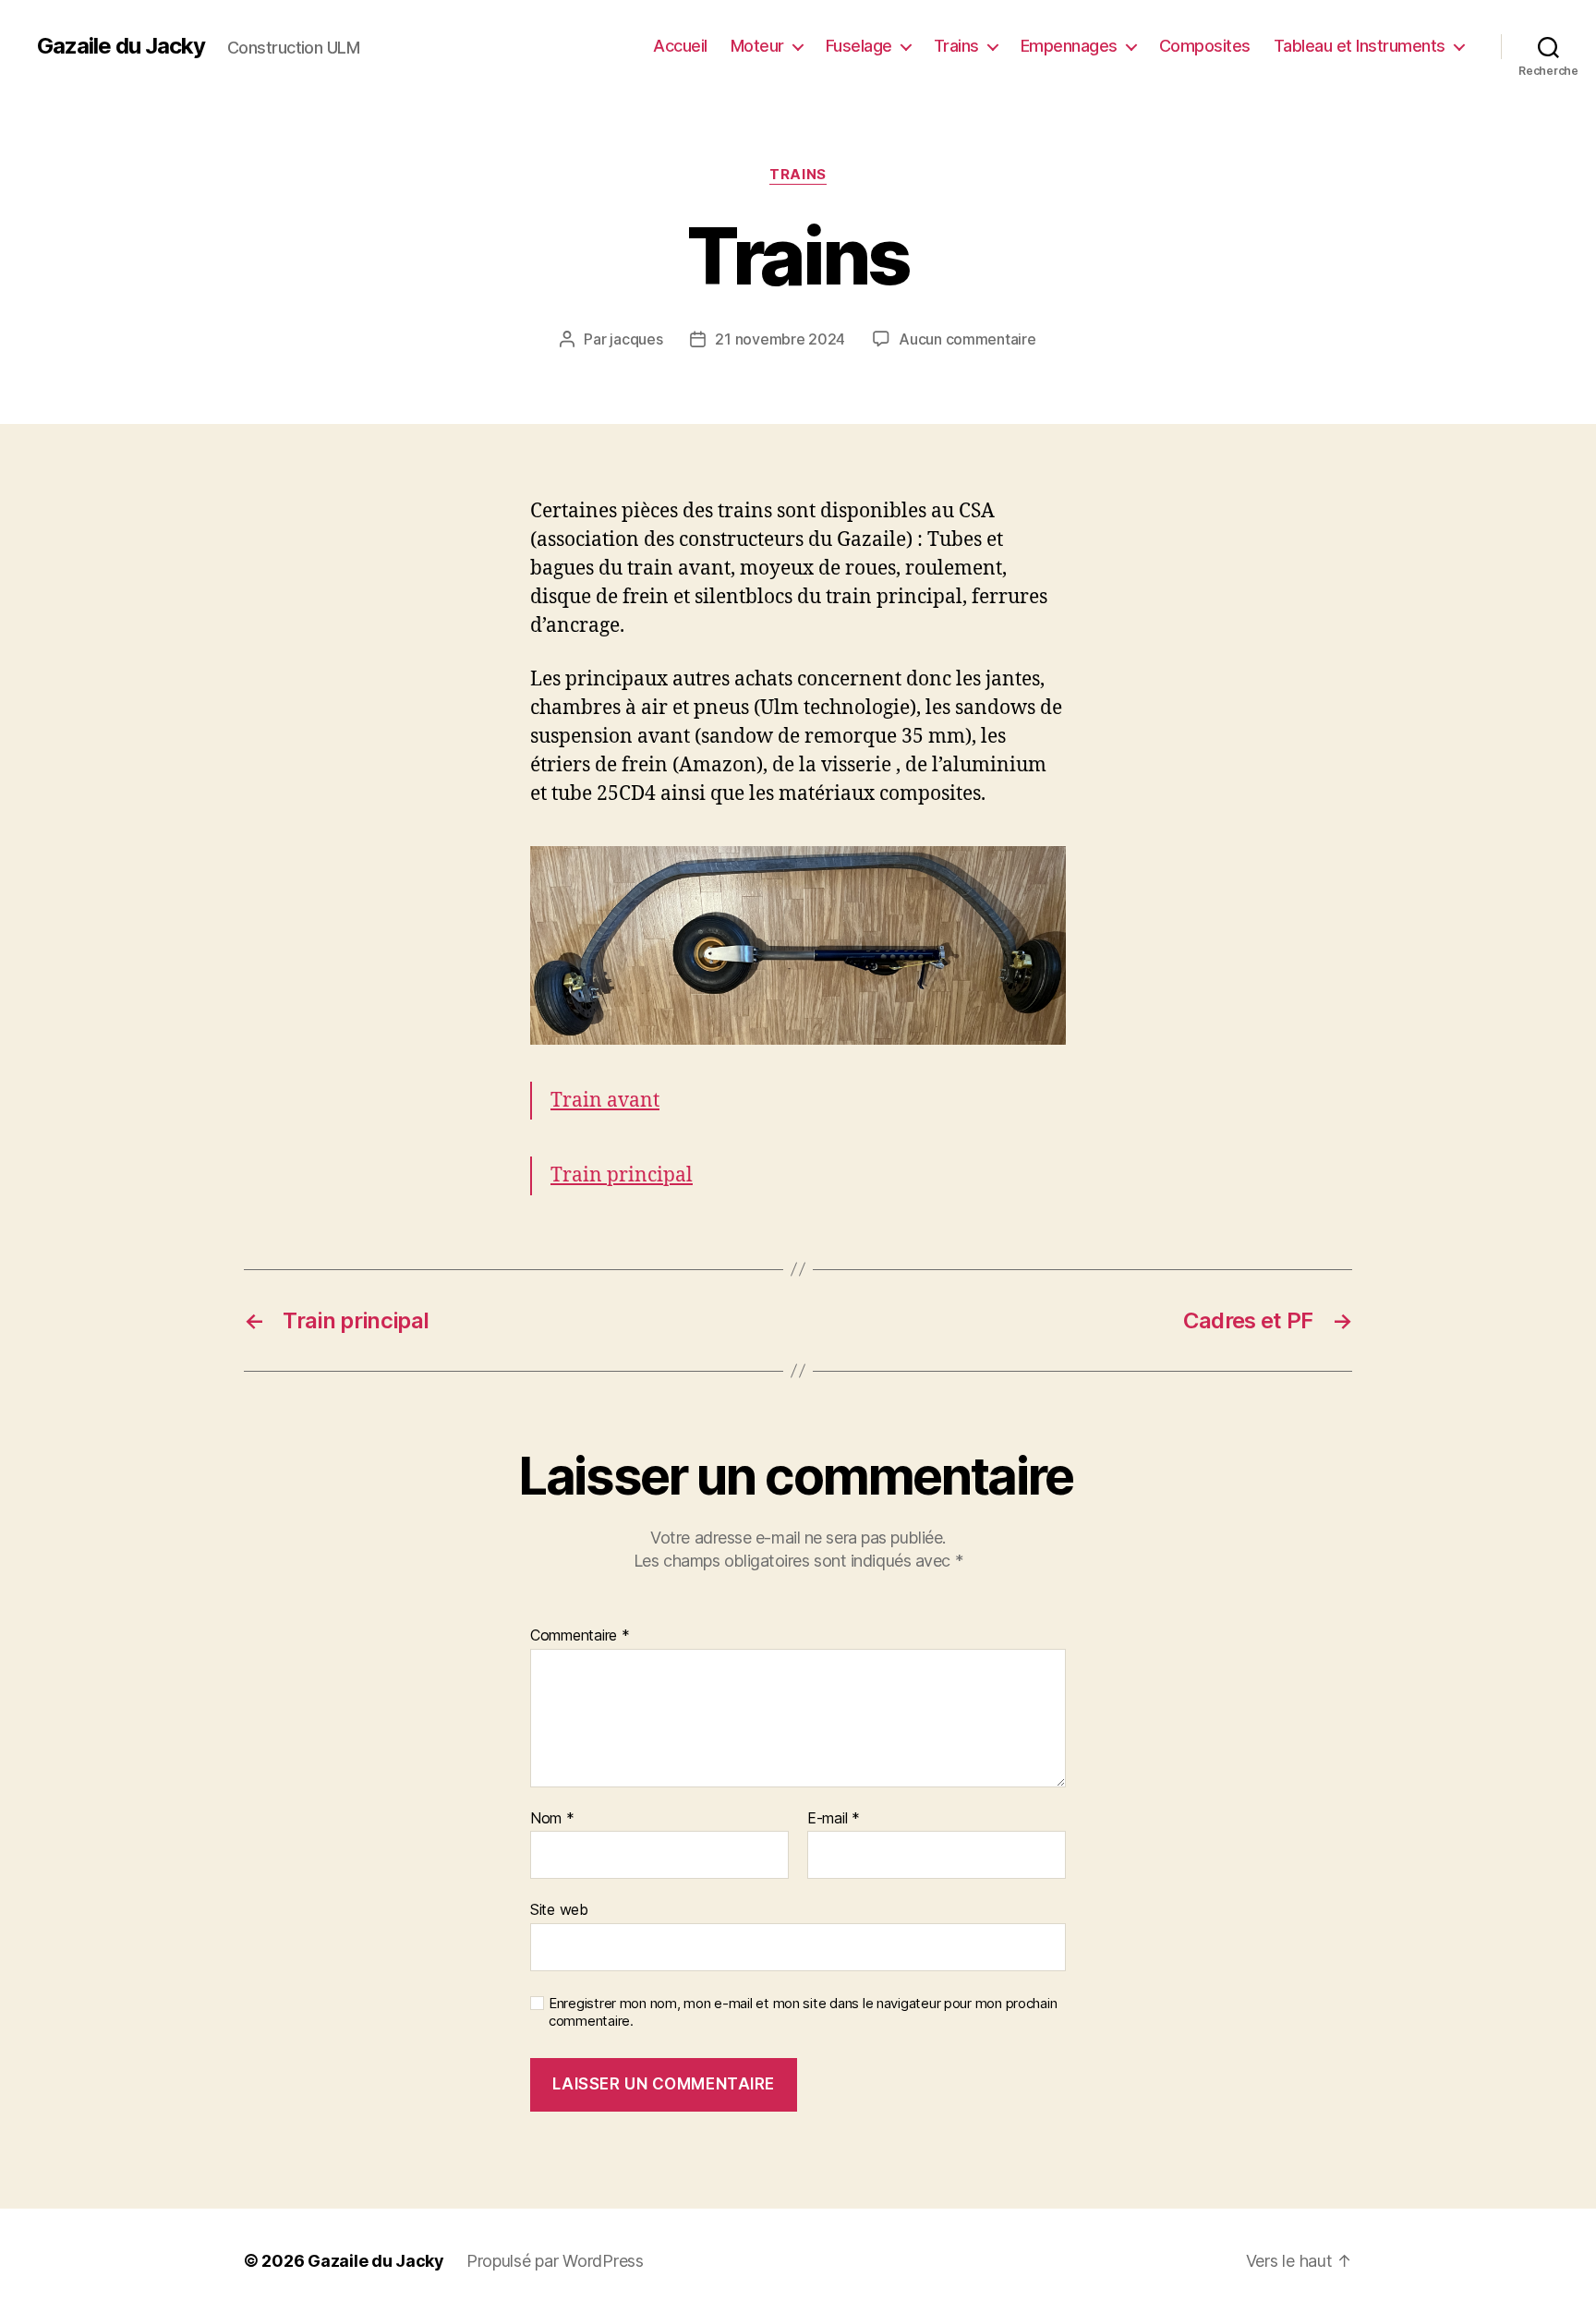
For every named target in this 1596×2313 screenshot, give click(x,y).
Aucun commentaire (967, 339)
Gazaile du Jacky (121, 46)
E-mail (834, 1819)
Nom (552, 1819)
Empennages (1069, 46)
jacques (636, 339)
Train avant (605, 1101)
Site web (559, 1909)
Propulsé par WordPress (555, 2261)
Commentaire (580, 1636)
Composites (1205, 46)
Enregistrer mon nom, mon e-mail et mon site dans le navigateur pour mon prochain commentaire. (803, 2012)
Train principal (622, 1175)
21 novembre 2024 (780, 339)
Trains (956, 46)
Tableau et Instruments (1360, 46)
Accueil (680, 46)
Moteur (757, 46)
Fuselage (859, 46)
